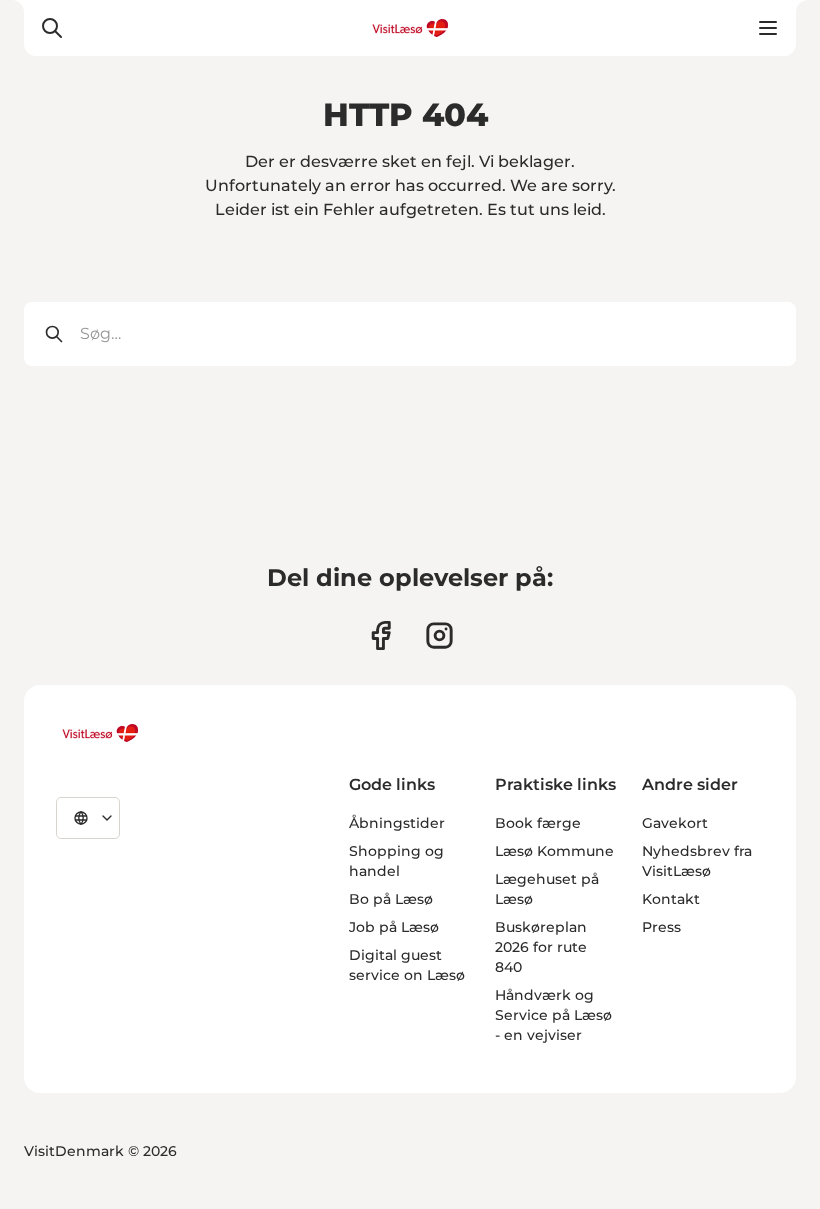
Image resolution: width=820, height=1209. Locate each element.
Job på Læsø (394, 927)
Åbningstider (397, 823)
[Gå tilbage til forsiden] (410, 28)
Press (661, 927)
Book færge (538, 823)
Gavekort (675, 823)
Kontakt (671, 899)
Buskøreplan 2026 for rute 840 (541, 947)
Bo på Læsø (391, 899)
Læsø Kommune (554, 851)
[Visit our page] (380, 635)
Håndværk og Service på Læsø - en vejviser (553, 1015)
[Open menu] (768, 28)
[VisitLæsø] (100, 733)
